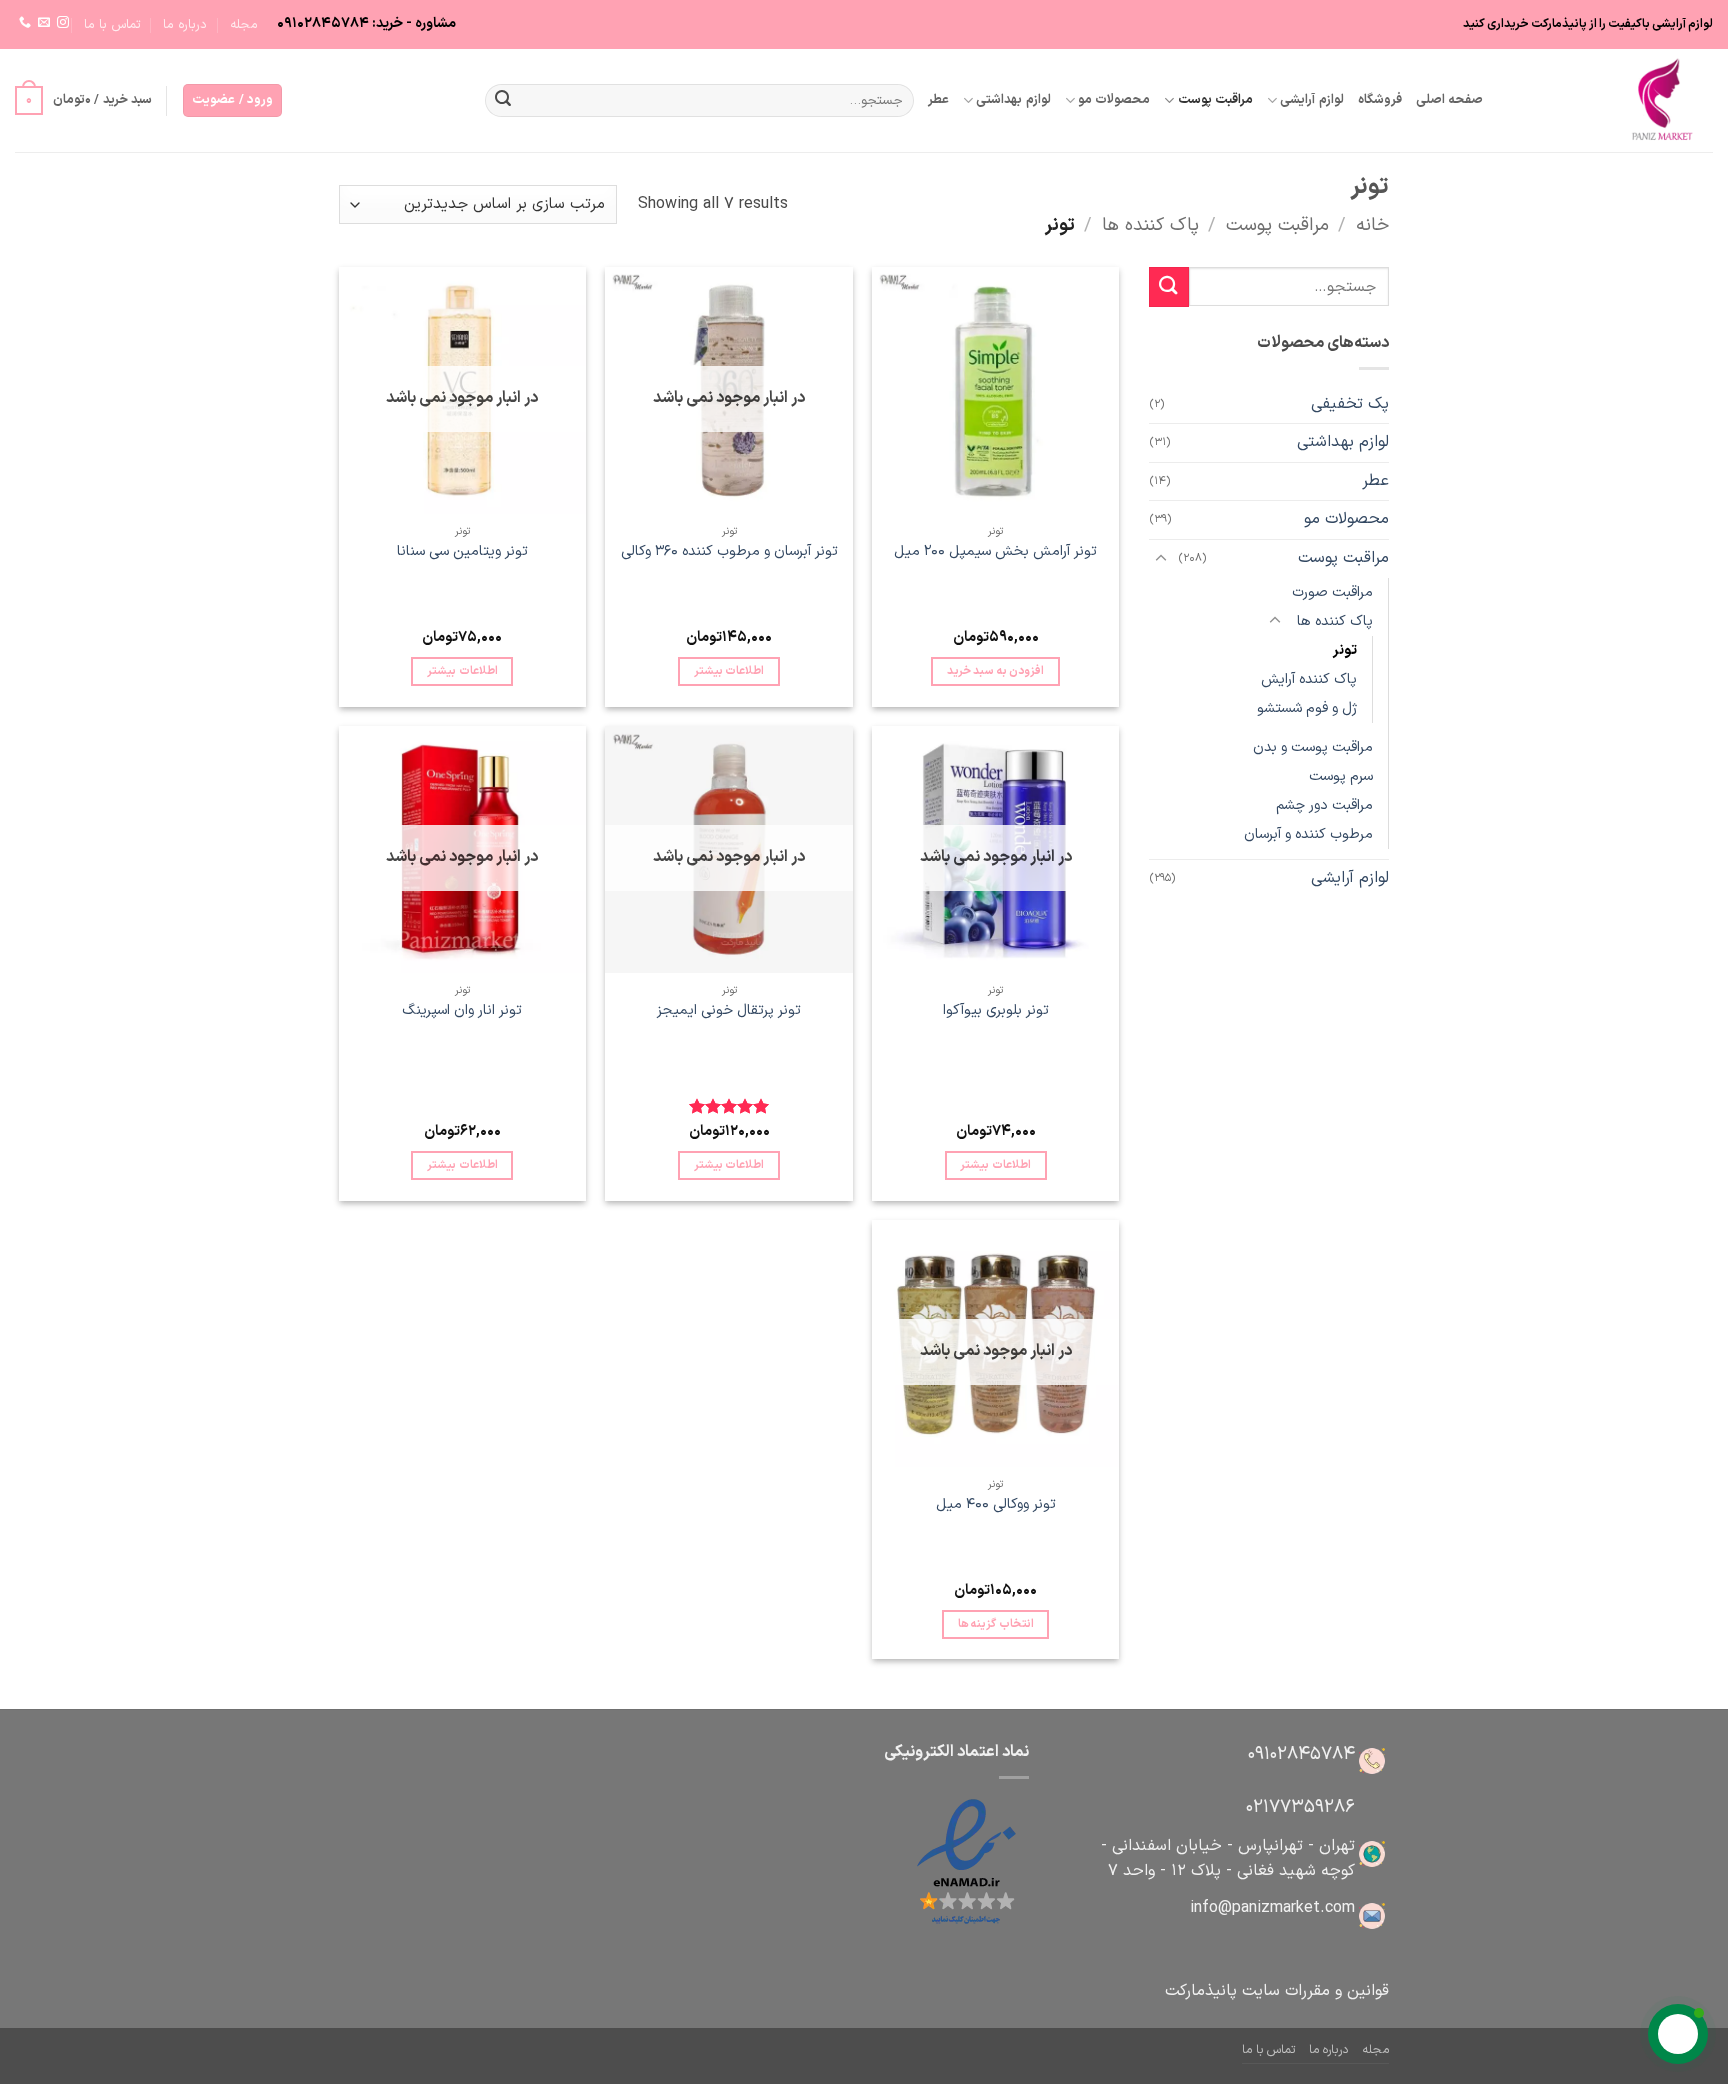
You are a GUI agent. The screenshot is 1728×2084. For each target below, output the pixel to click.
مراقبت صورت (1332, 592)
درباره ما (185, 24)
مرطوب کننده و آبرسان (1308, 834)
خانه (1372, 225)
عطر (938, 99)
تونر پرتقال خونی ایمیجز (729, 1011)
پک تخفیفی (1350, 404)
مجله (244, 24)
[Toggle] (1161, 559)
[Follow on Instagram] (63, 23)
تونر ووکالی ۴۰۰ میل (996, 1505)
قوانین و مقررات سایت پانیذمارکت (1277, 1991)
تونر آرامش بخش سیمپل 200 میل (995, 552)
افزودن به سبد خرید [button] (995, 671)
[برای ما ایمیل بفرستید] (44, 23)
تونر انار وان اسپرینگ (462, 1011)
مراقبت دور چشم (1324, 805)
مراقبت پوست (1215, 99)
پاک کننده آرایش (1309, 679)
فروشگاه (1380, 99)
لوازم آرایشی (1311, 99)
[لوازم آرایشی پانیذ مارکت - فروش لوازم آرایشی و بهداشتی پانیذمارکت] (1613, 100)
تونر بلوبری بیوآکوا (996, 1011)
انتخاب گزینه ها (996, 1624)
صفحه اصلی (1449, 99)
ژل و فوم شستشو (1307, 708)
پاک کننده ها (1150, 225)
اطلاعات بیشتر (729, 671)
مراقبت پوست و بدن (1313, 747)
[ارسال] (503, 101)
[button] (232, 100)
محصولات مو (1114, 99)
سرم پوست (1341, 776)
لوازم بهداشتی (1013, 99)
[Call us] (25, 23)
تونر (1345, 650)
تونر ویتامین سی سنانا (462, 552)
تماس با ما (112, 24)
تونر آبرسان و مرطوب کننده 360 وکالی (729, 552)
